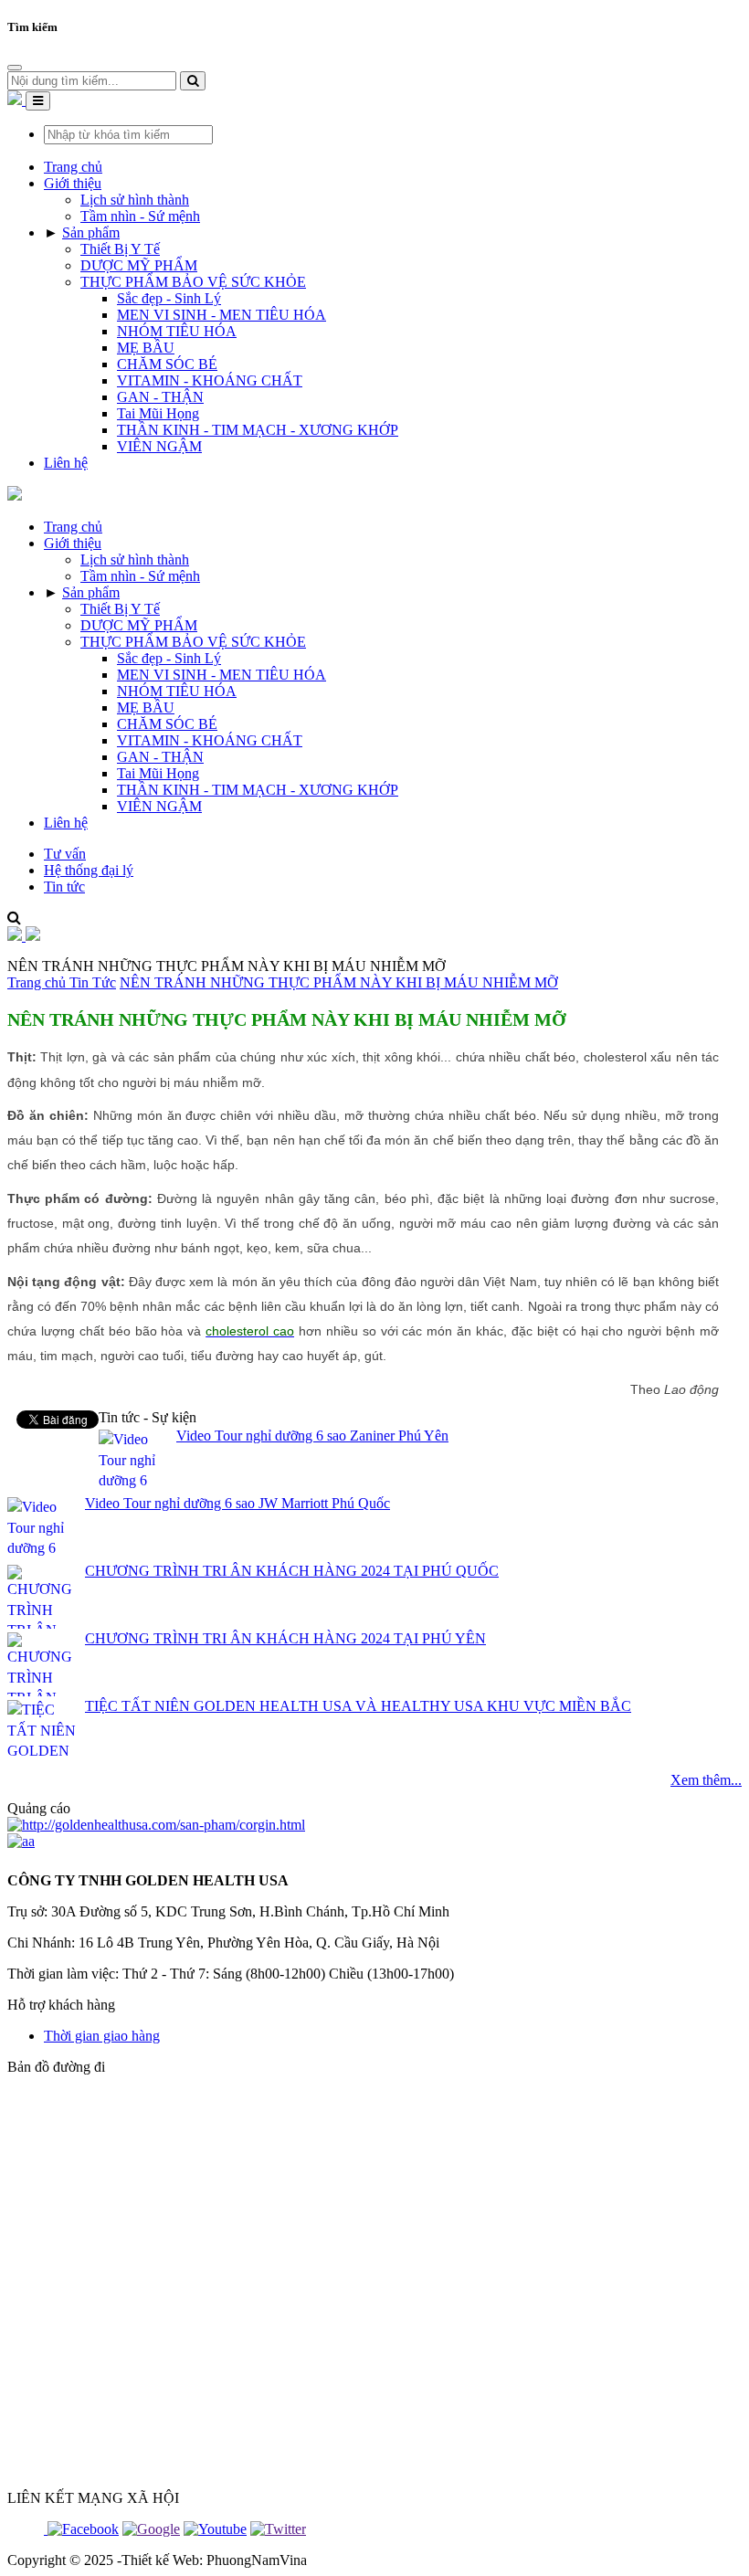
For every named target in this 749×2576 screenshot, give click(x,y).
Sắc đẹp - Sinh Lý (169, 298)
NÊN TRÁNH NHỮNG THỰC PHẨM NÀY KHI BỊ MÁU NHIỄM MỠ (339, 982)
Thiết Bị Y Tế (120, 249)
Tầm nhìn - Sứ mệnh (140, 216)
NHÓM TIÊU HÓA (177, 331)
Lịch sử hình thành (135, 200)
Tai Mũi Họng (158, 413)
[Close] (15, 68)
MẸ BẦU (146, 348)
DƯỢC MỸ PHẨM (139, 265)
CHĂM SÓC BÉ (167, 364)
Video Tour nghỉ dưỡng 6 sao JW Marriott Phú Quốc (237, 1503)
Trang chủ (38, 982)
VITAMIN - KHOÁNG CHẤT (210, 380)
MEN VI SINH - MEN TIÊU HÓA (222, 315)
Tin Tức (93, 982)
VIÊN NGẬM (159, 446)
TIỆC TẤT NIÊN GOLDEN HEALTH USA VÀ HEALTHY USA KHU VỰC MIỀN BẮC (358, 1706)
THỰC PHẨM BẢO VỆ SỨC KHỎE (193, 282)
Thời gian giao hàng (102, 2036)
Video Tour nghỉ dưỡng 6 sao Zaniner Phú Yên (312, 1436)
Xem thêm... (706, 1780)
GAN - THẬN (160, 397)
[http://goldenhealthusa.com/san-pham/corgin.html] (156, 1825)
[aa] (21, 1841)
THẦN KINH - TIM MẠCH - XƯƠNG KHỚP (258, 430)
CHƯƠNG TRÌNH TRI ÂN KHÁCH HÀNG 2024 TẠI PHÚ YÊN (285, 1638)
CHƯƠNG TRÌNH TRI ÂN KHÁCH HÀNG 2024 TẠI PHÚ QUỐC (292, 1571)
